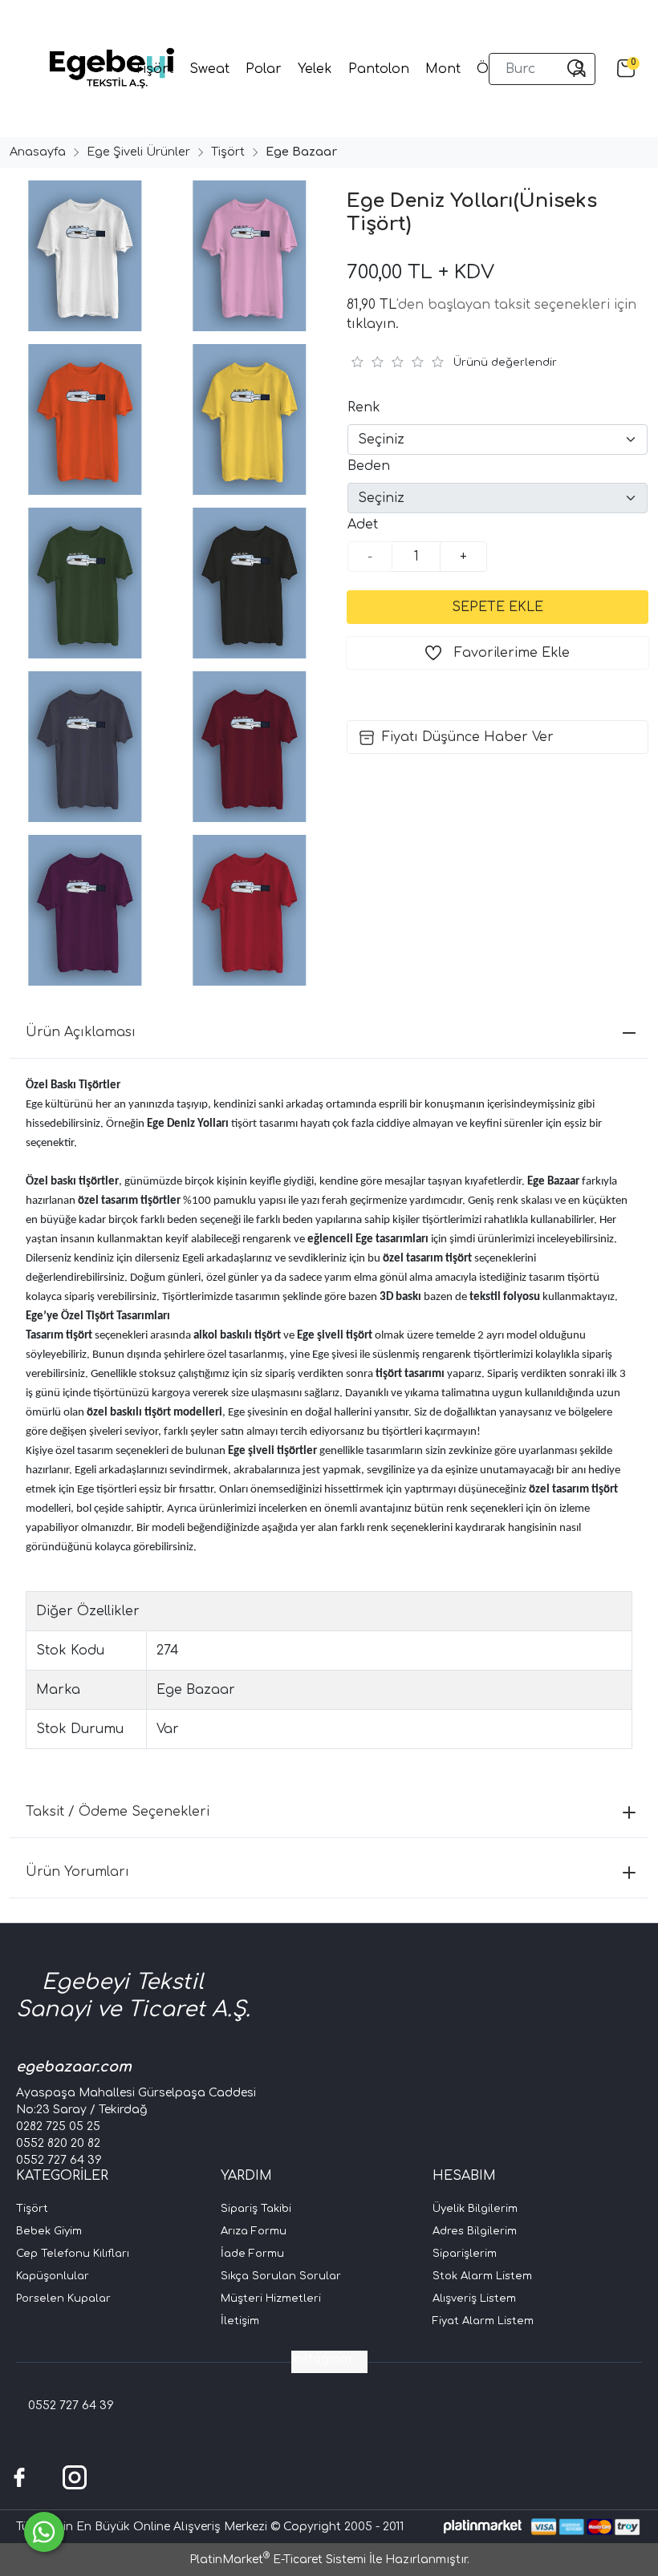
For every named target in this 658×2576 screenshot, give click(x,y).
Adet (363, 525)
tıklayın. (373, 324)
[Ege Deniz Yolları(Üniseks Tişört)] (82, 256)
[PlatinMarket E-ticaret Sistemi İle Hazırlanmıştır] (483, 2527)
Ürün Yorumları (77, 1872)
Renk (364, 407)
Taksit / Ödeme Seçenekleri (118, 1812)
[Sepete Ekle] (498, 607)
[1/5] (357, 362)
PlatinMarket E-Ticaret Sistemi (278, 2560)
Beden (369, 466)
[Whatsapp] (44, 2532)
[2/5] (367, 362)
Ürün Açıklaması (81, 1032)
